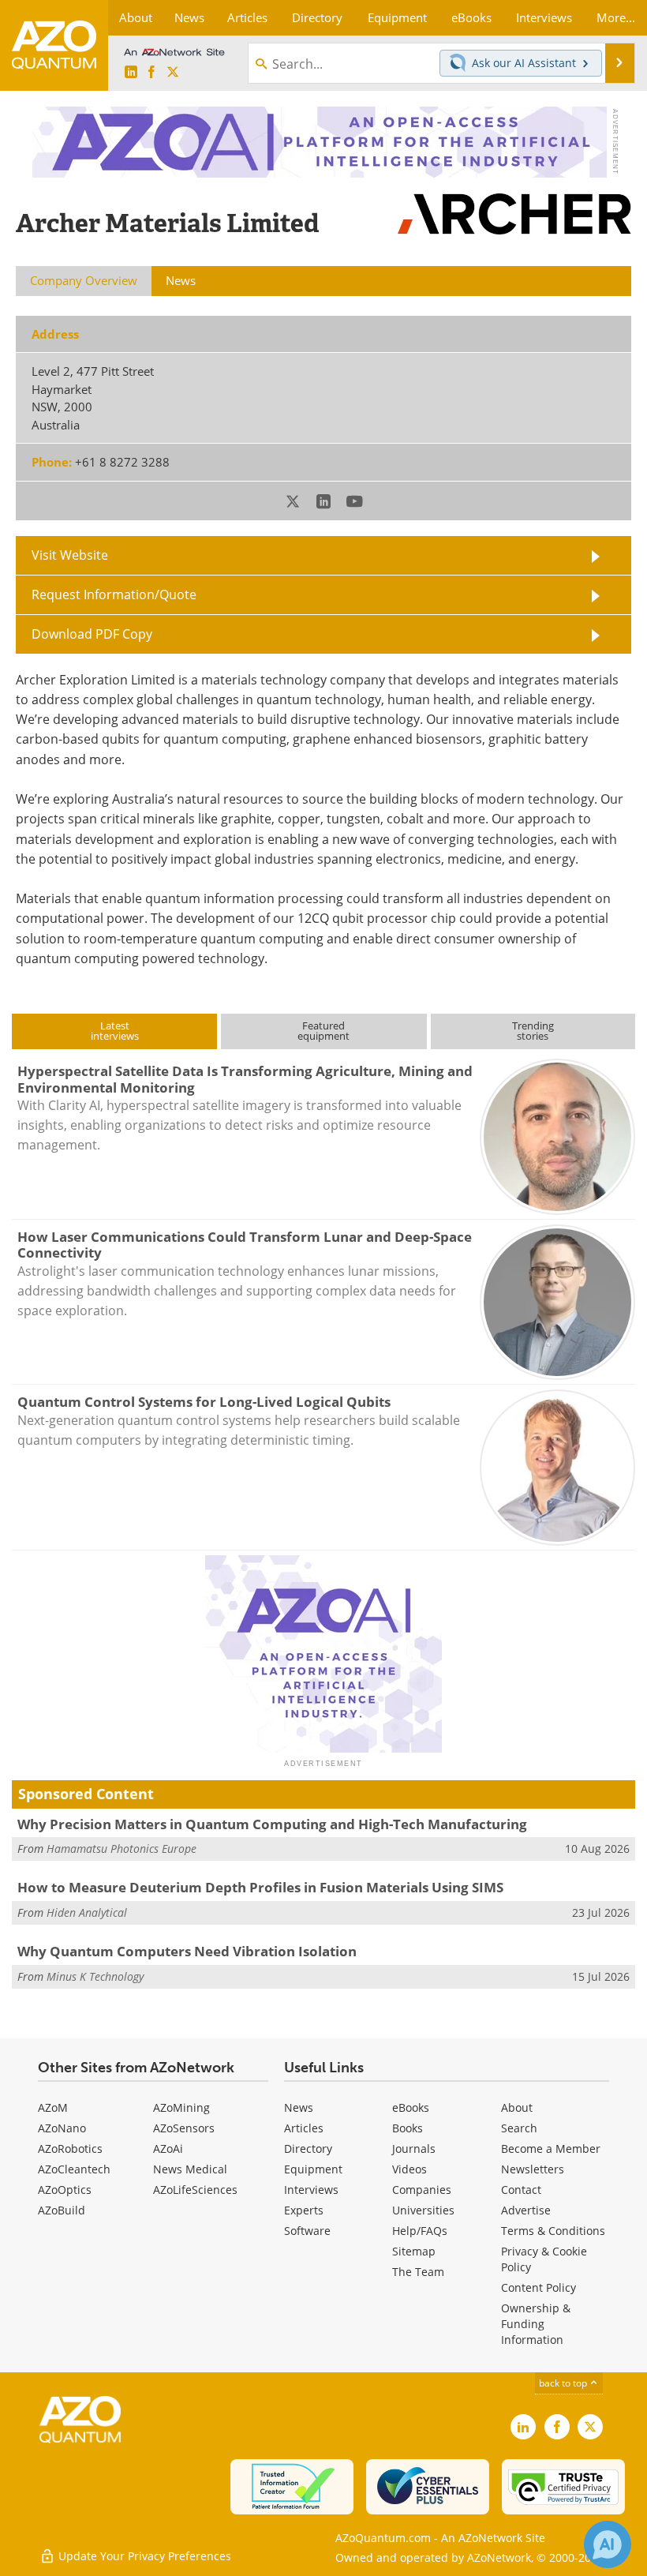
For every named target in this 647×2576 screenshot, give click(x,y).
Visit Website (70, 555)
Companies (422, 2190)
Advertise (526, 2210)
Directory (308, 2149)
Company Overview (84, 280)
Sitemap (414, 2251)
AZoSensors (184, 2128)
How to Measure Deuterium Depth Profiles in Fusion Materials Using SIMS (260, 1887)
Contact (521, 2190)
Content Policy (539, 2287)
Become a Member (551, 2149)
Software (307, 2231)
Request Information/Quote (114, 594)
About (517, 2107)
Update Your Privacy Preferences (143, 2556)
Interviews (311, 2190)
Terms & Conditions (553, 2231)
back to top (564, 2383)
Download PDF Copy (92, 634)
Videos (410, 2169)
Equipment (313, 2169)
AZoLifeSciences (195, 2190)
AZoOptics (65, 2190)
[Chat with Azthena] (608, 2544)
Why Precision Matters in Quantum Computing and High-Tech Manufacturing (272, 1824)
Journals (414, 2149)
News (299, 2107)
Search (519, 2128)
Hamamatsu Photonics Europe (122, 1849)
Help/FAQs (420, 2231)
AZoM (53, 2107)
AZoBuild (62, 2210)
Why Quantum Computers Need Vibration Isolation (187, 1951)
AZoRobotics (70, 2149)
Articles (304, 2128)
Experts (304, 2210)
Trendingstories (533, 1031)
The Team (418, 2272)
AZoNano (62, 2128)
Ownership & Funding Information (536, 2324)
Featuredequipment (323, 1031)
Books (408, 2128)
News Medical (190, 2169)
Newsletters (533, 2169)
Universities (423, 2210)
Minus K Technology (95, 1976)
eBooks (411, 2107)
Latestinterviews (115, 1031)
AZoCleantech (74, 2169)
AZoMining (181, 2107)
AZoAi (168, 2149)
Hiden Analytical (87, 1912)
